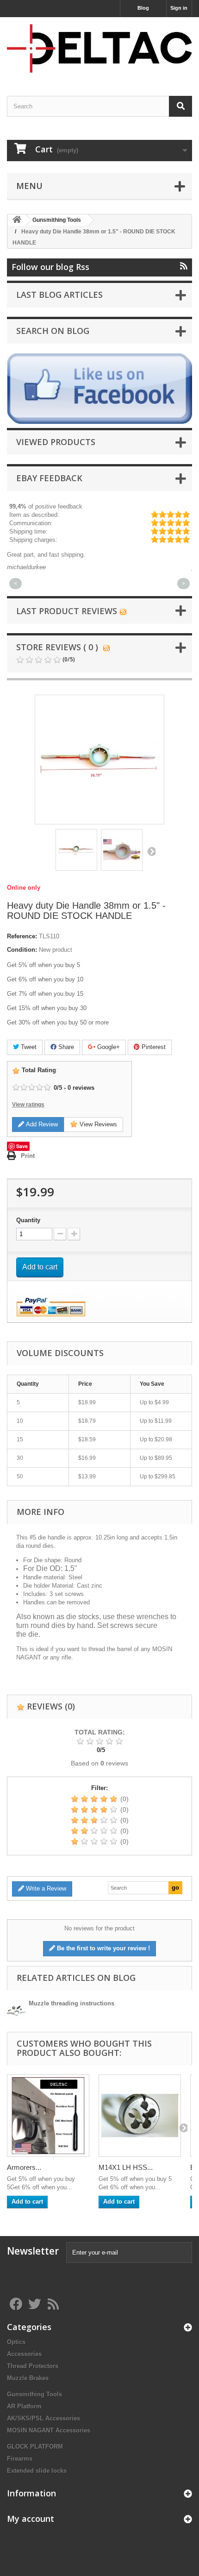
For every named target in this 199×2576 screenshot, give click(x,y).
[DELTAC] (99, 48)
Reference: (22, 936)
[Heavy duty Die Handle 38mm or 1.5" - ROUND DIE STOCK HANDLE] (76, 850)
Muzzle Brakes (28, 2378)
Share (65, 1047)
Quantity (28, 1220)
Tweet (28, 1047)
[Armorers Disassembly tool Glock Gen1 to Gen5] (48, 2116)
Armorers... (24, 2167)
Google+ (108, 1047)
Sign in (179, 8)
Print (28, 1156)
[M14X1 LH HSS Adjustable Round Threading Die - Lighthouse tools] (140, 2116)
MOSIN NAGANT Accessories (49, 2430)
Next (151, 851)
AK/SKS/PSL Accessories (44, 2418)
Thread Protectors (33, 2366)
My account (31, 2519)
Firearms (20, 2459)
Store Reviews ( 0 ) (57, 647)
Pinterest (153, 1047)
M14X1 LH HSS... (126, 2167)
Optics (16, 2342)
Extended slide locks (37, 2471)
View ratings (28, 1105)
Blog (143, 8)
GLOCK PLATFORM (35, 2447)
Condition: (22, 950)
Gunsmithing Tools (34, 2394)
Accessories (24, 2354)
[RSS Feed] (123, 611)
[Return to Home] (17, 220)
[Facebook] (99, 388)
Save (22, 1146)
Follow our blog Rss (50, 267)
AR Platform (24, 2406)
